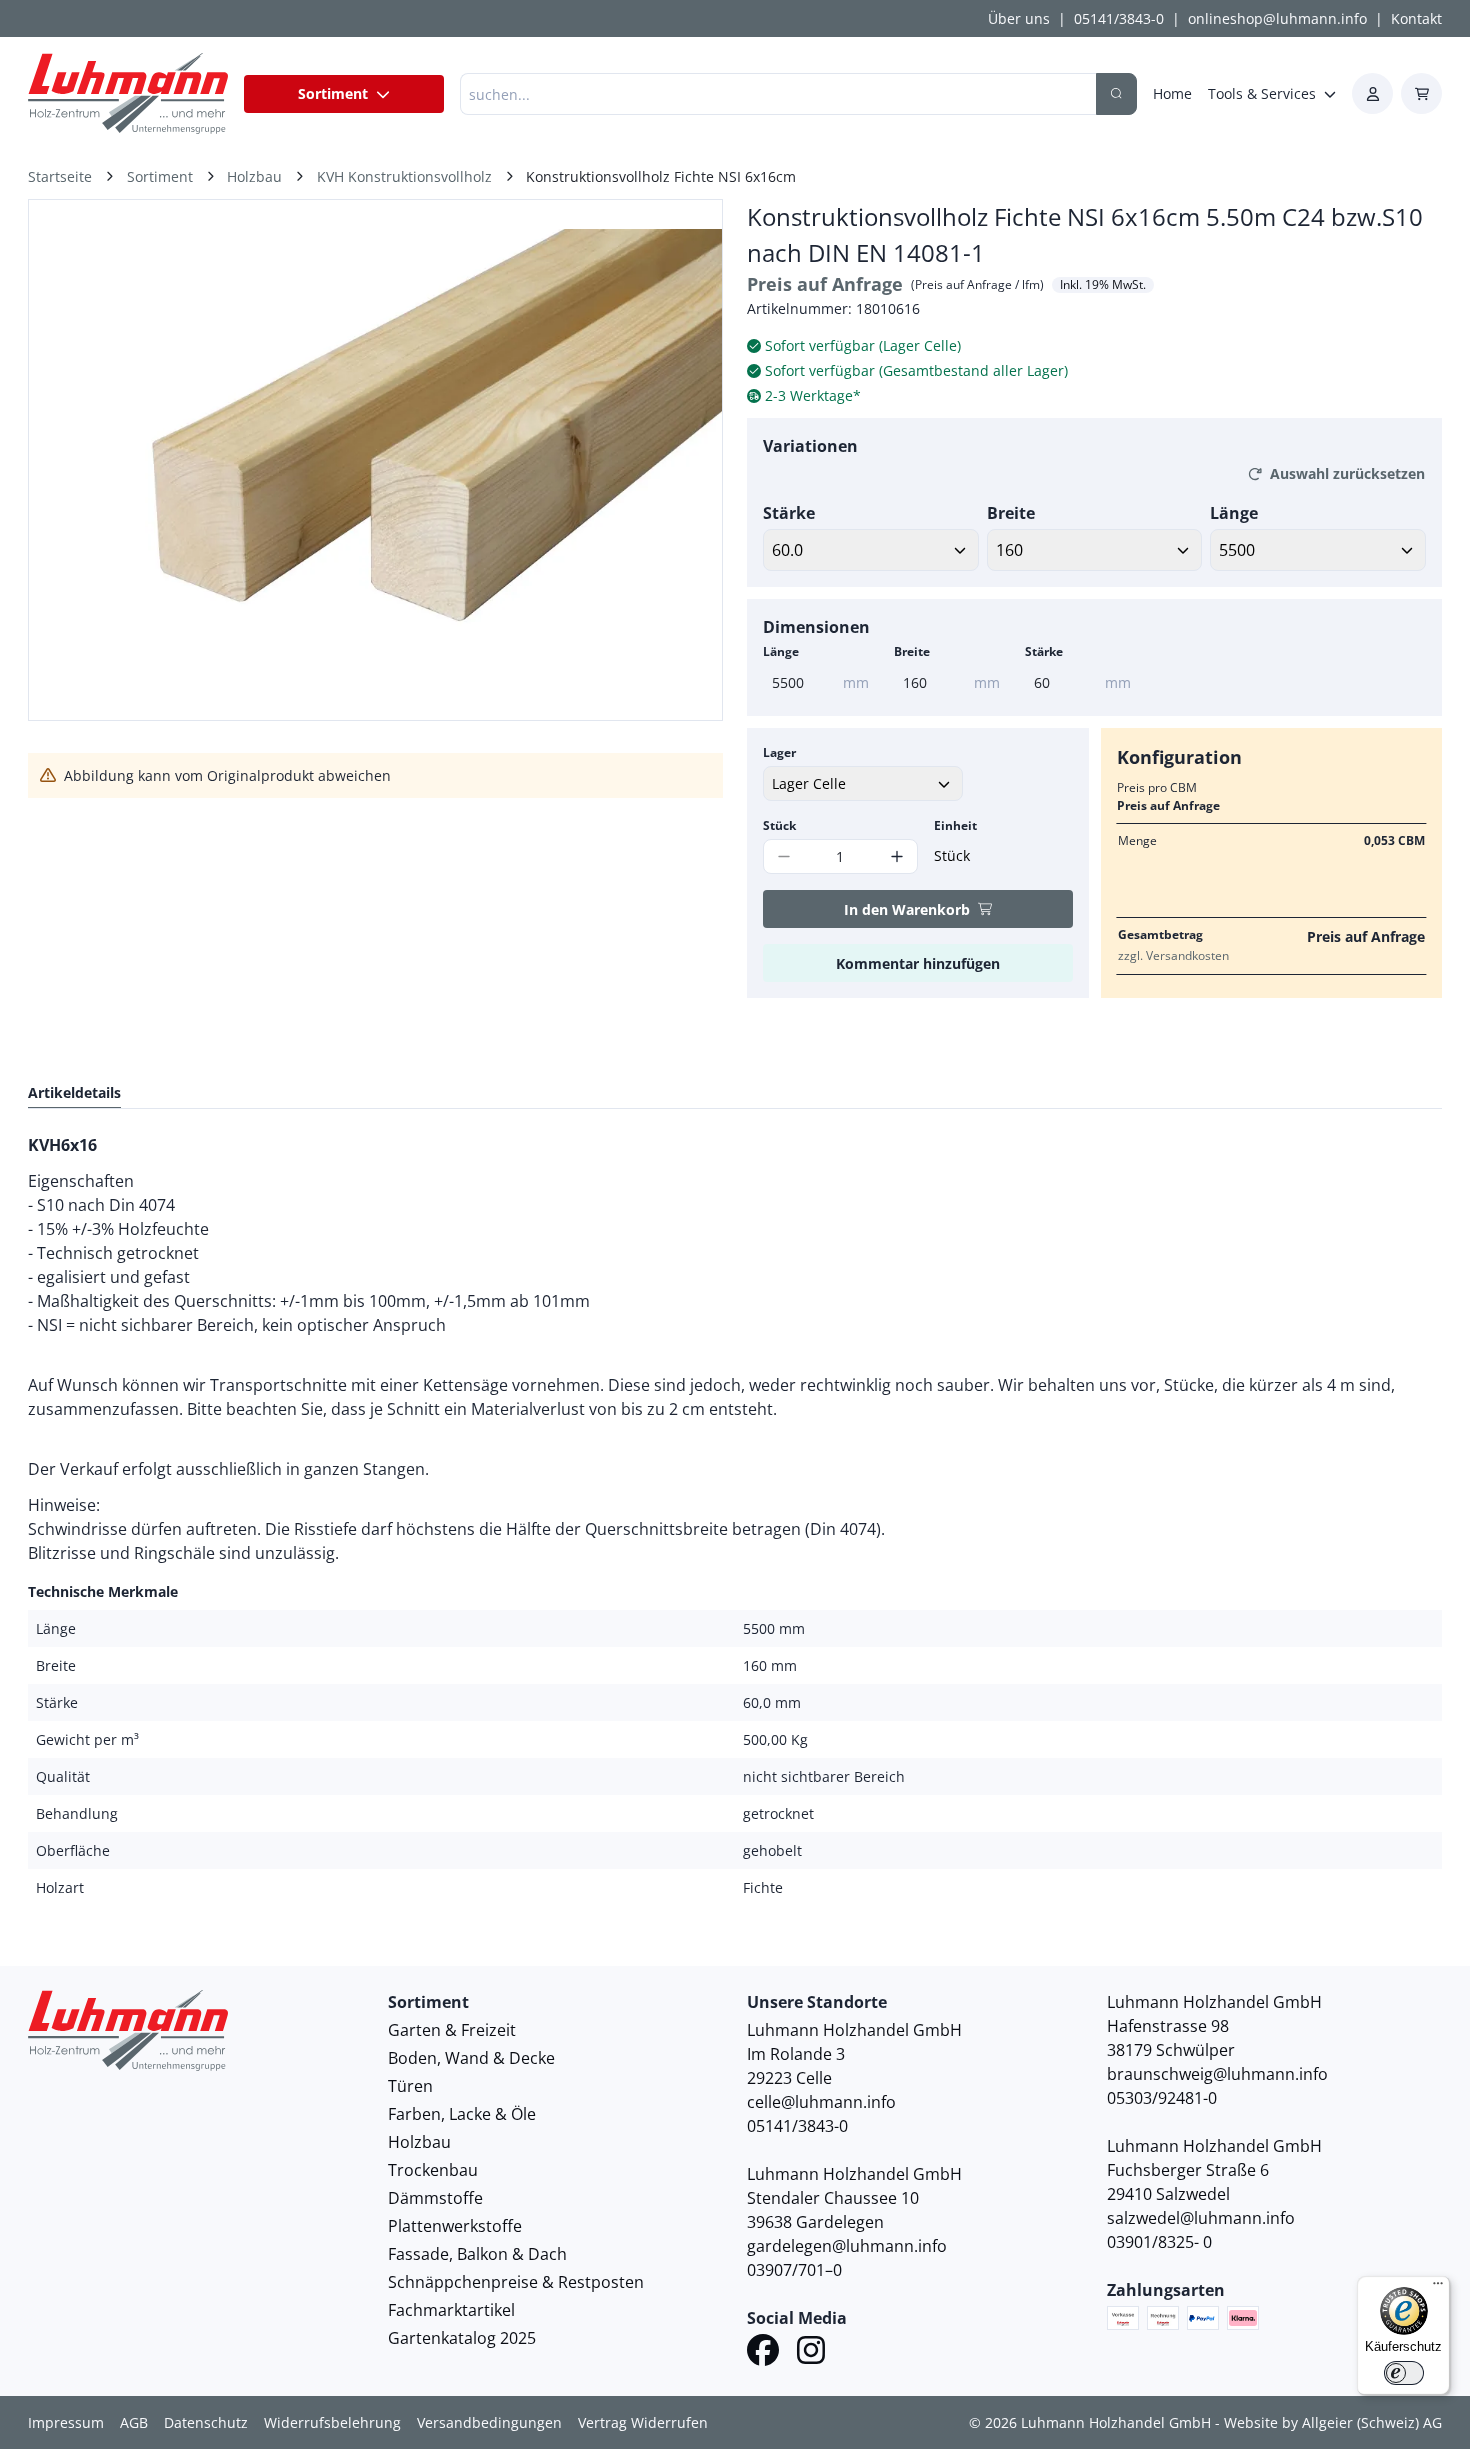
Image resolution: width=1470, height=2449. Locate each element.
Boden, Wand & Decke (471, 2058)
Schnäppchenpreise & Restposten (516, 2282)
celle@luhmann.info (821, 2102)
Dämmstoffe (435, 2198)
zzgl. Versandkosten (1173, 955)
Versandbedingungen (489, 2422)
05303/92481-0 (1162, 2098)
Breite (1011, 513)
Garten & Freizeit (452, 2030)
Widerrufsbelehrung (332, 2422)
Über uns (1019, 18)
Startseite (60, 176)
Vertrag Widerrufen (643, 2422)
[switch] (1404, 2373)
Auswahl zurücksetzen (1347, 473)
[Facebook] (763, 2353)
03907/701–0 (794, 2270)
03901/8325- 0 (1159, 2242)
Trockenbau (433, 2170)
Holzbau (419, 2142)
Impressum (66, 2422)
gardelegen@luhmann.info (847, 2246)
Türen (410, 2086)
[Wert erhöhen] (897, 856)
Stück (779, 825)
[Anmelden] (1372, 93)
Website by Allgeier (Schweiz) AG (1333, 2422)
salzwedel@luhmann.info (1201, 2218)
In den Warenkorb (907, 909)
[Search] (1116, 94)
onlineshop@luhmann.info (1277, 18)
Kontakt (1416, 18)
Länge (1234, 513)
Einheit (955, 825)
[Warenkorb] (1421, 93)
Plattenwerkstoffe (455, 2226)
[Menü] (1438, 2288)
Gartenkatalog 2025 (462, 2338)
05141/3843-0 (1119, 18)
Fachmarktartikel (451, 2310)
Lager (779, 752)
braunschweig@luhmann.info (1217, 2074)
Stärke (789, 513)
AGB (134, 2422)
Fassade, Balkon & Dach (477, 2254)
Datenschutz (206, 2422)
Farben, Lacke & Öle (462, 2114)
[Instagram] (811, 2353)
